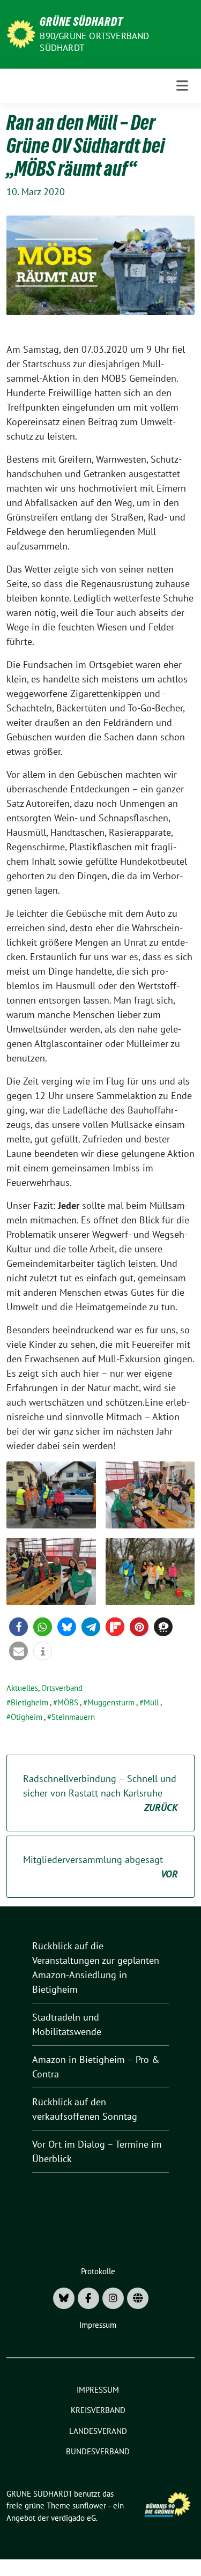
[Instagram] (113, 2298)
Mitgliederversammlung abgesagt (100, 1867)
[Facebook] (88, 2298)
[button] (18, 1627)
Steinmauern (73, 1717)
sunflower (89, 2506)
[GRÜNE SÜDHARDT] (21, 33)
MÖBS (68, 1702)
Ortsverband (62, 1688)
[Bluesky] (64, 2298)
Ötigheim (27, 1717)
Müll (151, 1702)
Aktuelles (22, 1688)
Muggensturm (111, 1702)
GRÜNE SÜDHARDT (81, 21)
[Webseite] (138, 2298)
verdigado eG (73, 2518)
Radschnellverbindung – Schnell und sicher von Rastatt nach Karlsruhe (100, 1793)
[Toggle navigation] (182, 86)
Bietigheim (29, 1702)
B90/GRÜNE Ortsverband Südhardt (94, 42)
